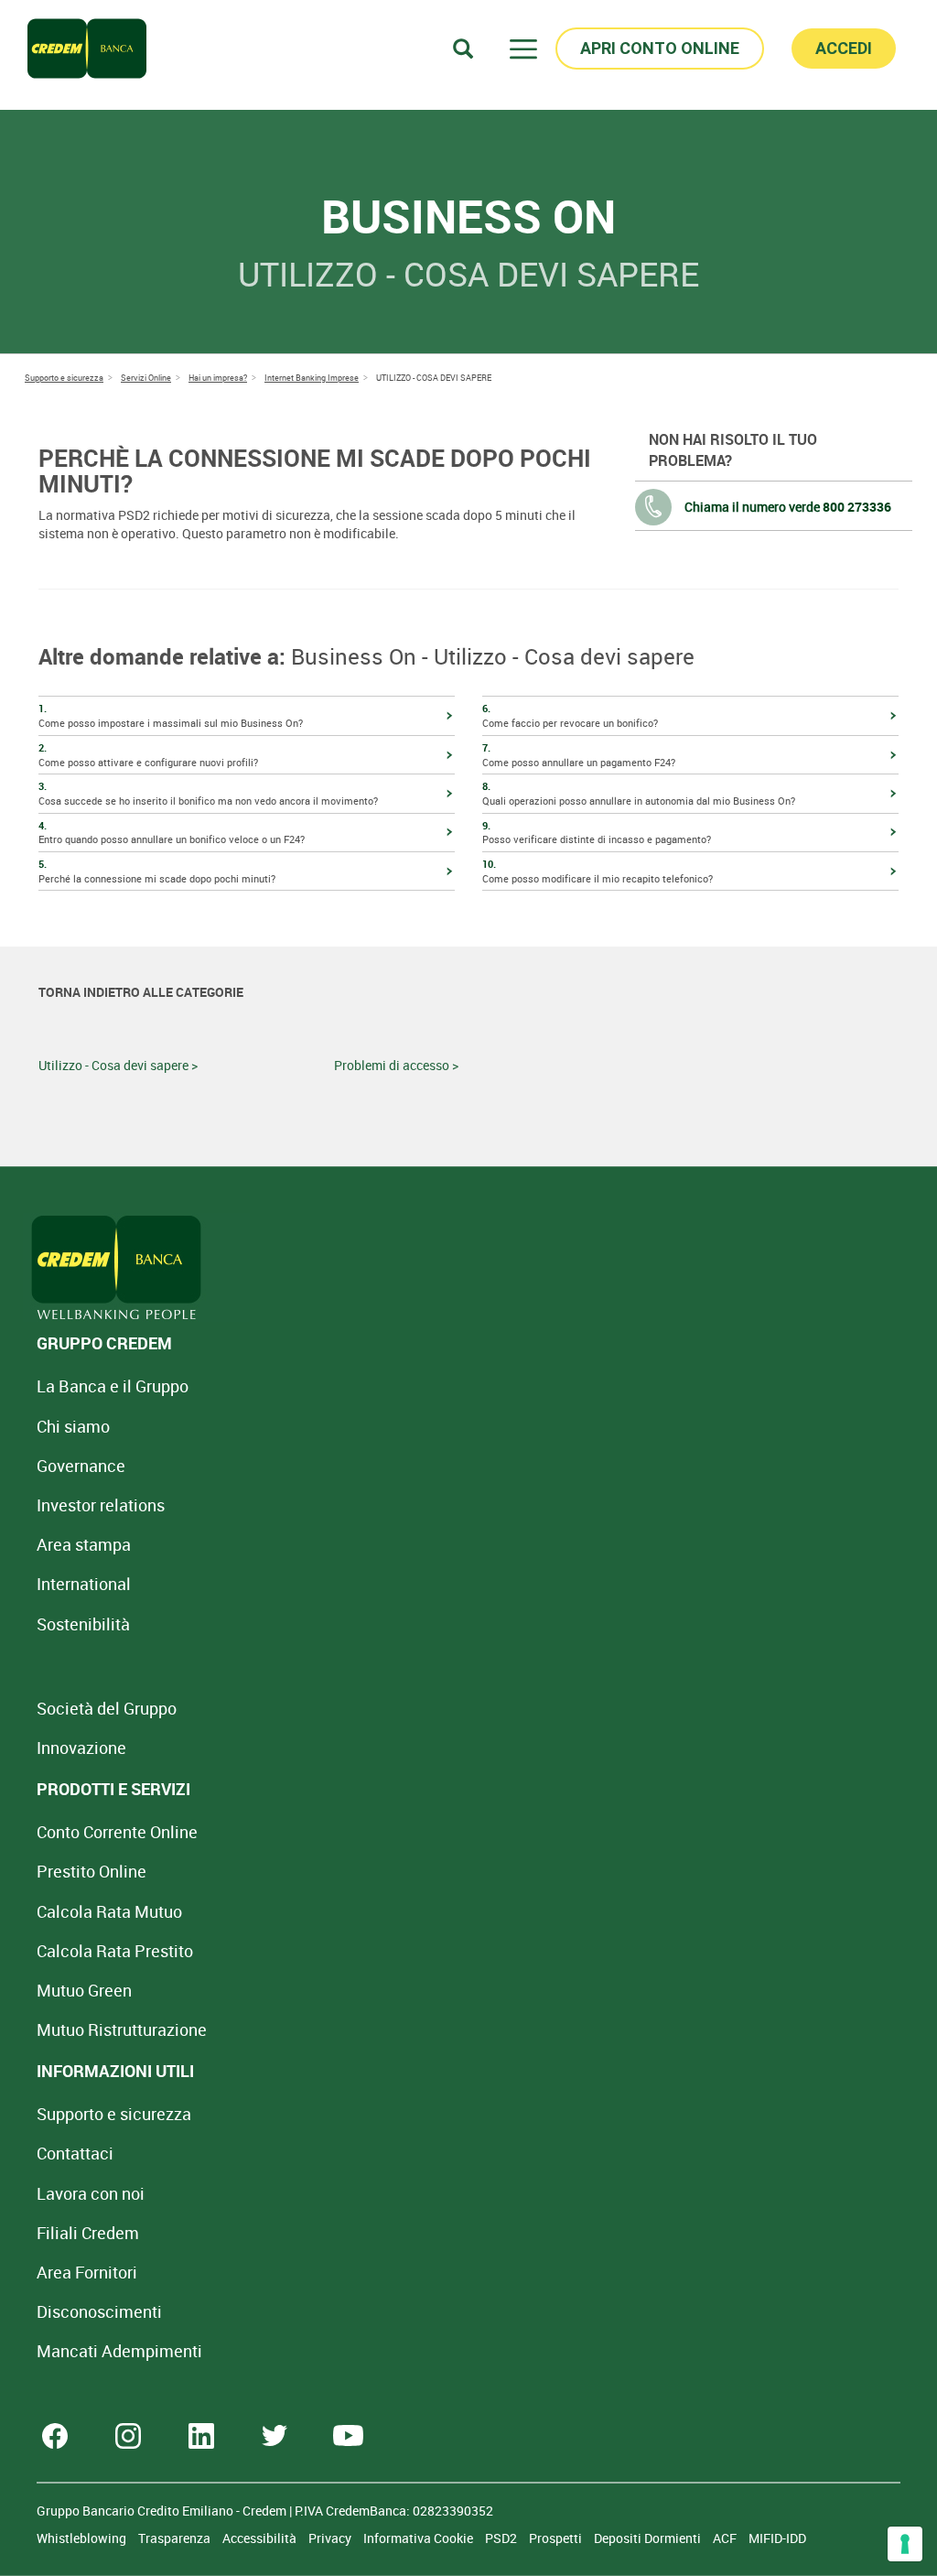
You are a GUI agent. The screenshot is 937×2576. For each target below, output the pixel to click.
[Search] (463, 48)
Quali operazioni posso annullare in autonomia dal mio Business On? (639, 793)
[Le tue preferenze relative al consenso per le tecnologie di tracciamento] (905, 2544)
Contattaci (75, 2153)
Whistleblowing (83, 2538)
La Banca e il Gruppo (113, 1386)
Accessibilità (261, 2538)
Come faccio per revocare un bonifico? (570, 715)
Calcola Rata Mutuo (109, 1911)
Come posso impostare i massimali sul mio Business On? (171, 715)
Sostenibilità (83, 1624)
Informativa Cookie (420, 2538)
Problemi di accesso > (396, 1065)
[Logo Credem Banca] (87, 49)
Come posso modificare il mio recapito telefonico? (598, 871)
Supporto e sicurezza (114, 2114)
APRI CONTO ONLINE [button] (660, 48)
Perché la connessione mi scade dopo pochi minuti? (157, 871)
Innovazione (81, 1748)
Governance (81, 1466)
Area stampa (84, 1544)
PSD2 (502, 2538)
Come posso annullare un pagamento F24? (579, 755)
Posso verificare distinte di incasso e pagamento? (597, 833)
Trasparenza (176, 2538)
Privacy (331, 2538)
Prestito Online (92, 1871)
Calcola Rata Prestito (115, 1951)
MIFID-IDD (777, 2538)
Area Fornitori (87, 2272)
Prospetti (557, 2538)
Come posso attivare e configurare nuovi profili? (148, 755)
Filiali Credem (88, 2233)
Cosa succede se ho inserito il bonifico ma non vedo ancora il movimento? (208, 793)
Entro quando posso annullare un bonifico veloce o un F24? (172, 833)
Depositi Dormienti (649, 2538)
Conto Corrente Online (117, 1832)
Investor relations (101, 1505)
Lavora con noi (91, 2193)
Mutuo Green (84, 1990)
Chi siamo (73, 1426)
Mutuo (122, 2029)
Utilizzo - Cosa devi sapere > (118, 1065)
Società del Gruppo (107, 1708)
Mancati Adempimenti (119, 2351)
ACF (726, 2538)
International (84, 1584)
